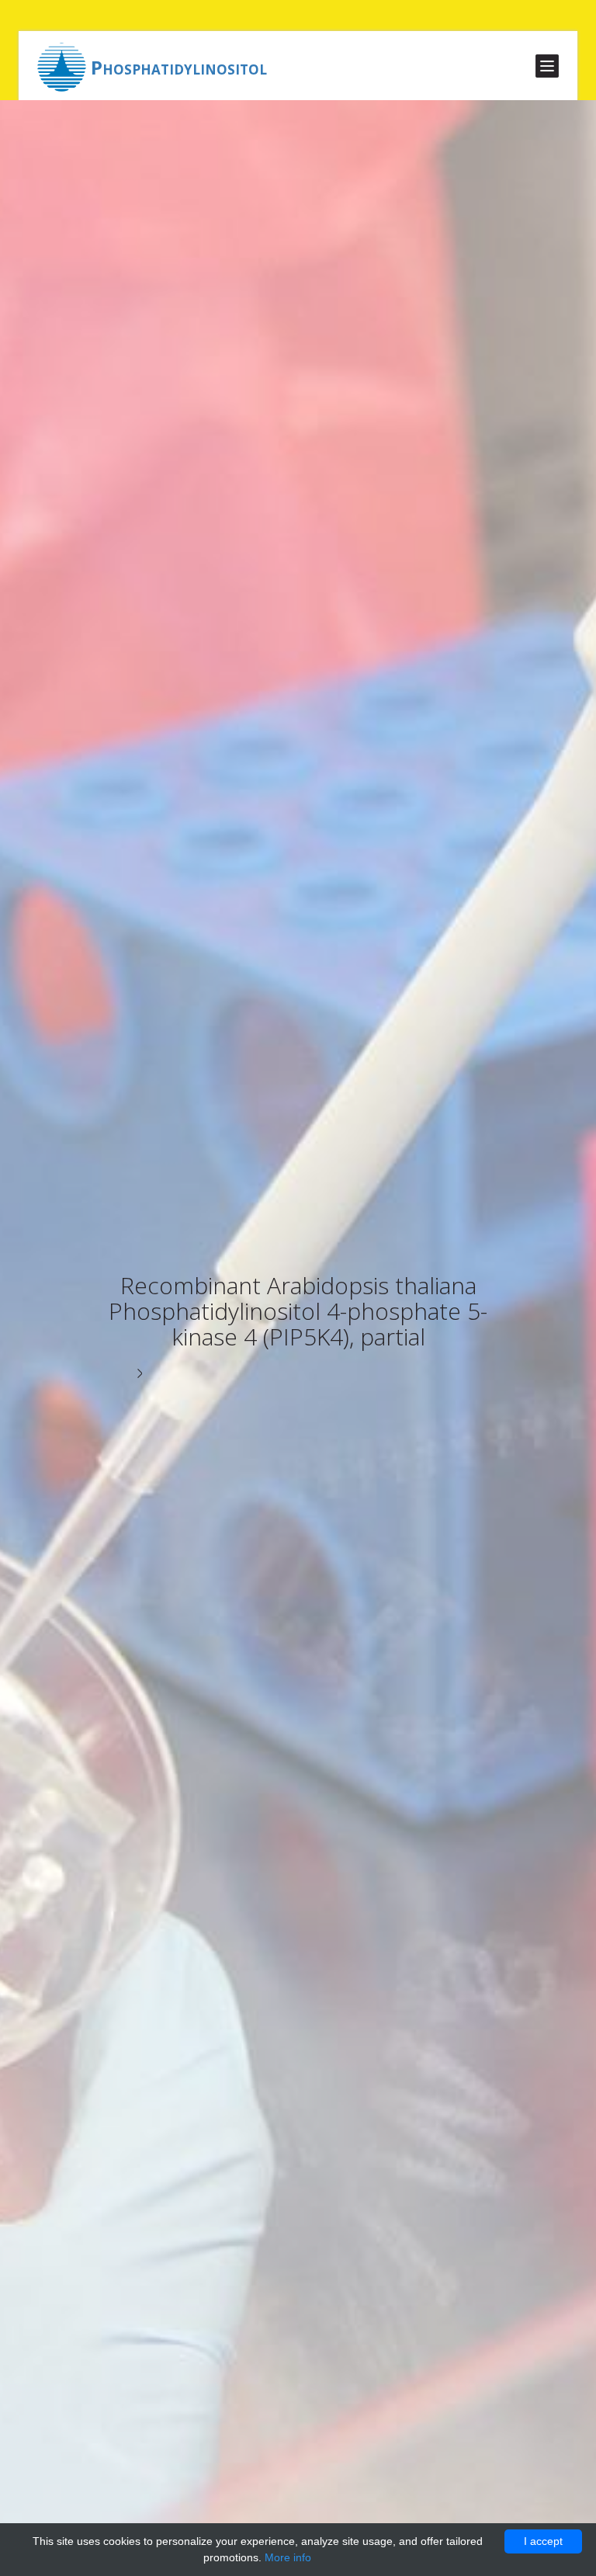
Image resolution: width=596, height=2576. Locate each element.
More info (288, 2557)
